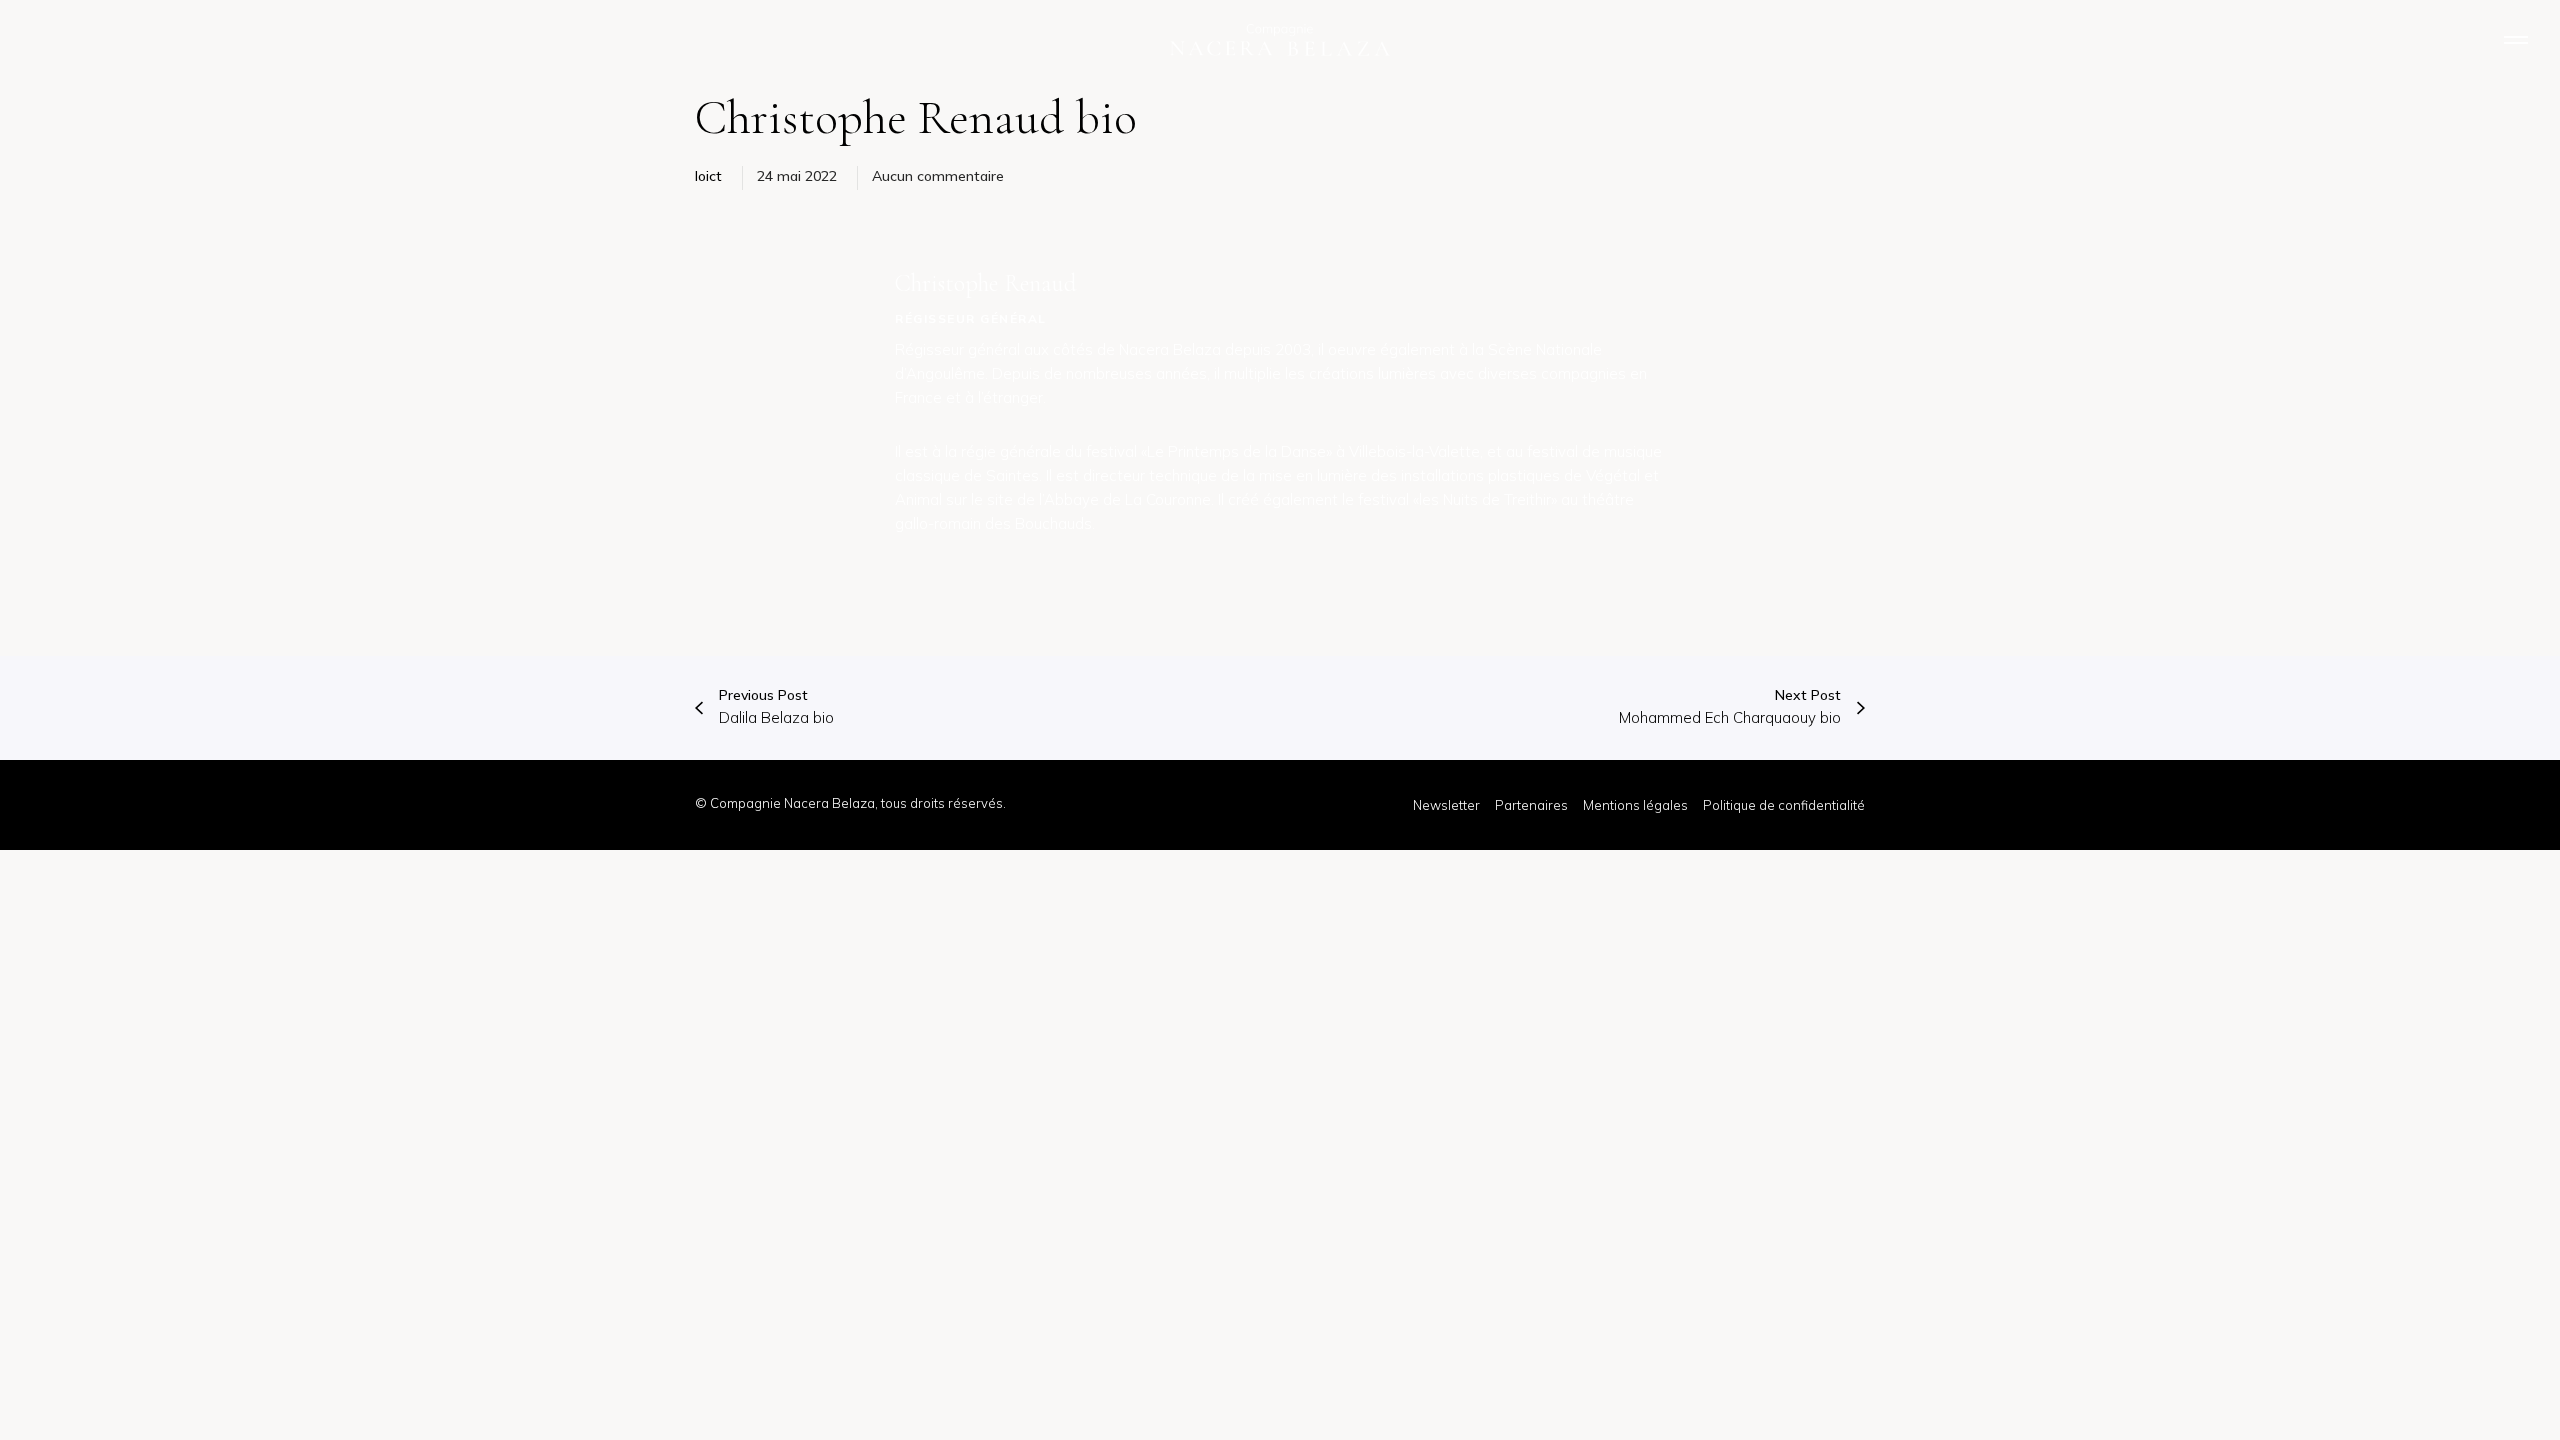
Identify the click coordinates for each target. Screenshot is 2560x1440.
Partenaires (1531, 805)
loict (708, 176)
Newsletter (1446, 805)
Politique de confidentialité (1784, 805)
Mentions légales (1635, 805)
